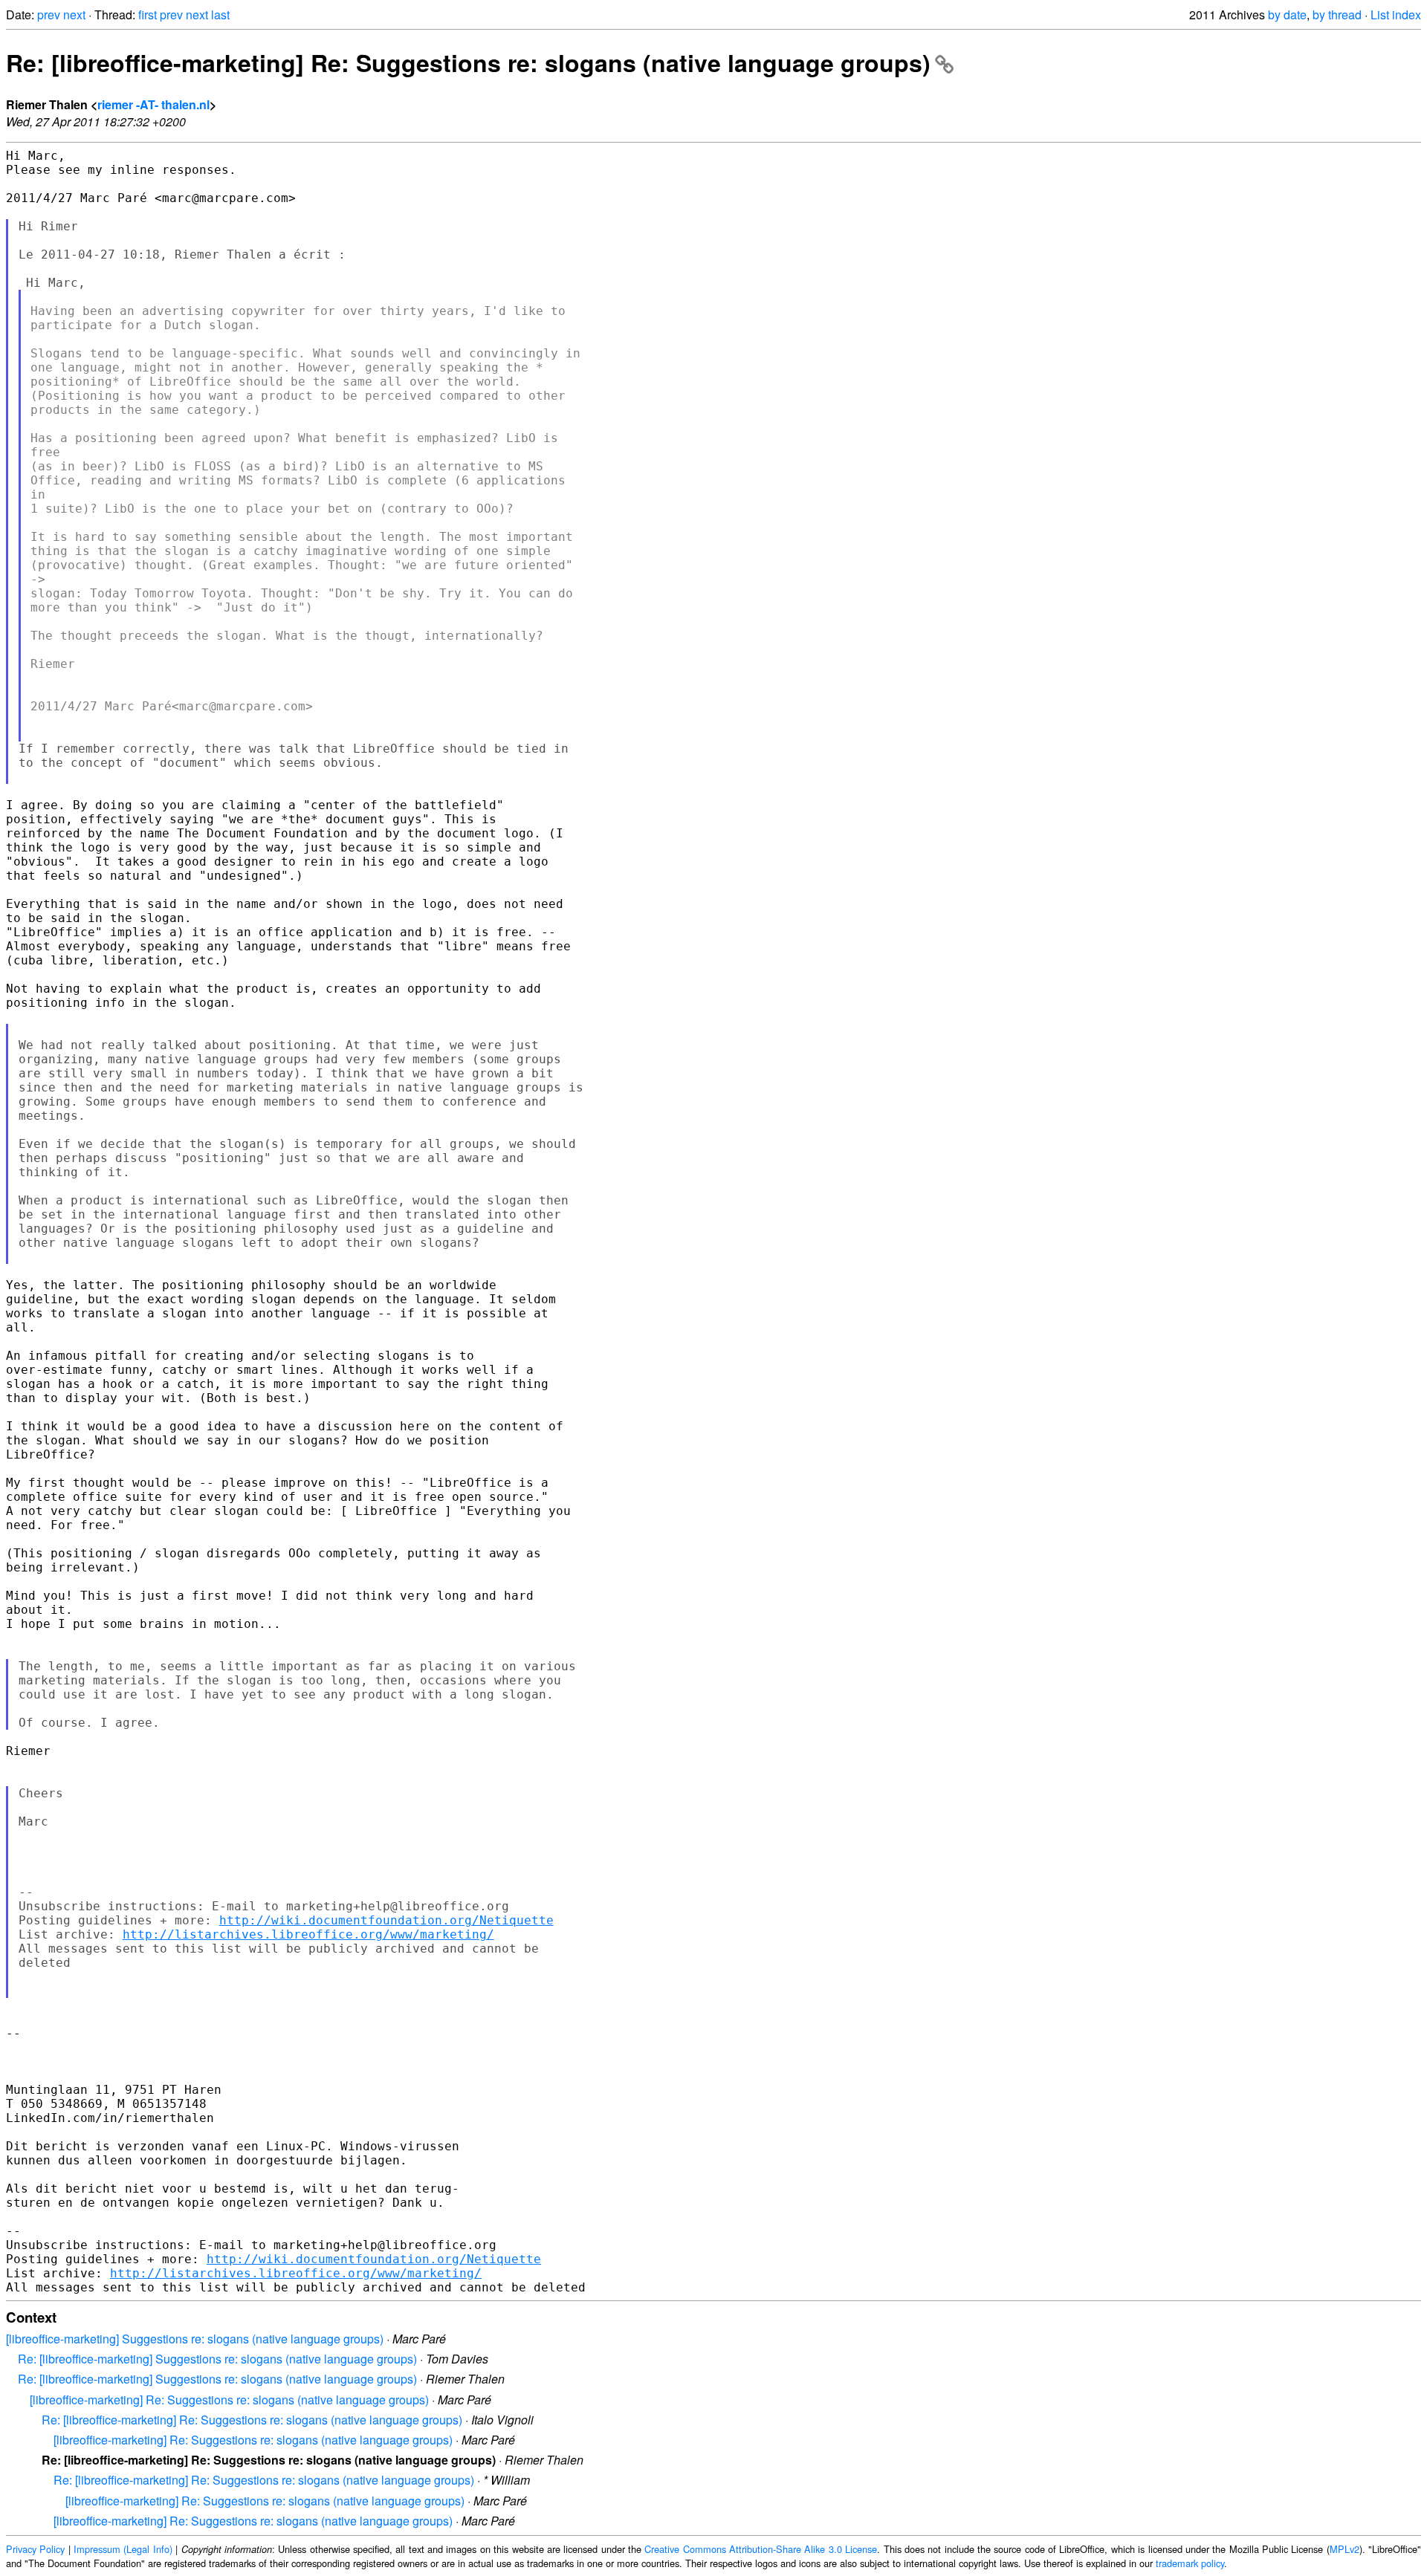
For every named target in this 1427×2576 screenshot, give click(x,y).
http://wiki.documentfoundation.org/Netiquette (386, 1920)
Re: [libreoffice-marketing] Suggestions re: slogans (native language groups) (217, 2359)
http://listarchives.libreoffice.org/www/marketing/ (308, 1934)
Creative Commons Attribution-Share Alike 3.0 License (761, 2549)
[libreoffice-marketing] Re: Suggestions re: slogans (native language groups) (229, 2400)
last (220, 14)
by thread (1337, 14)
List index (1396, 14)
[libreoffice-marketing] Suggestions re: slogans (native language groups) (195, 2339)
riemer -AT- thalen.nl (153, 104)
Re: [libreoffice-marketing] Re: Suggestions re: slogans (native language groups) (468, 62)
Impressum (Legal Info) (123, 2549)
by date (1287, 14)
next (74, 14)
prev (49, 14)
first (148, 14)
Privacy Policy (35, 2549)
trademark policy (1190, 2563)
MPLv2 (1345, 2549)
